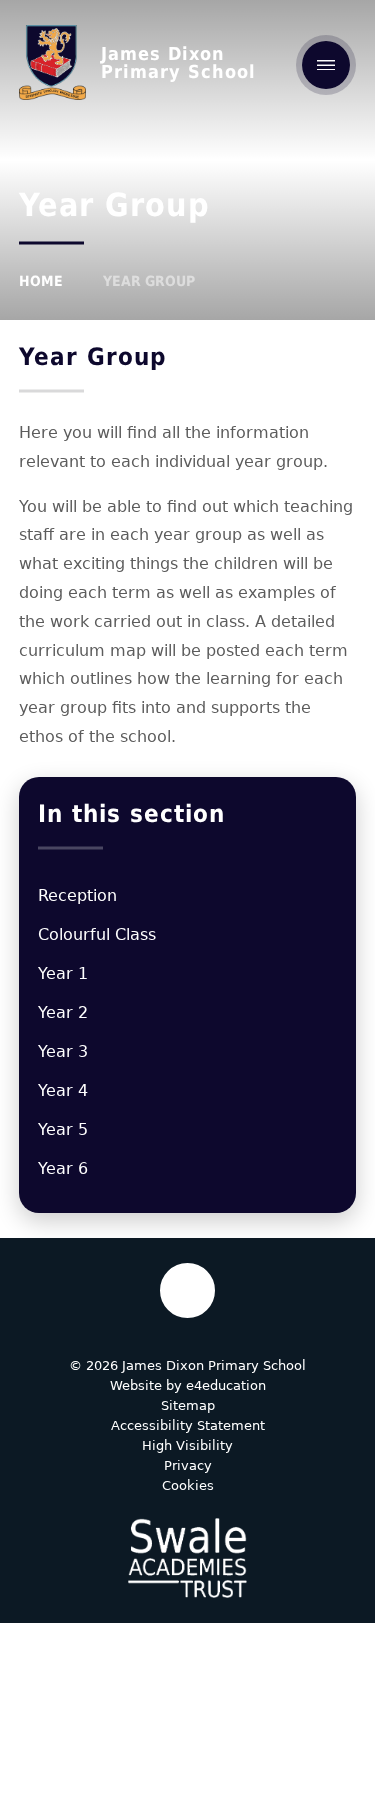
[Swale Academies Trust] (187, 1558)
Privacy (188, 1465)
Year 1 (63, 973)
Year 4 (63, 1090)
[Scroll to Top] (187, 1290)
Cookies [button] (188, 1485)
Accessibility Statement (188, 1425)
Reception (77, 895)
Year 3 (63, 1051)
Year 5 (63, 1129)
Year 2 (63, 1012)
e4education (226, 1385)
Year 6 (63, 1168)
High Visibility (187, 1445)
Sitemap (188, 1405)
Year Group (149, 281)
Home (41, 281)
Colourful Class (97, 934)
